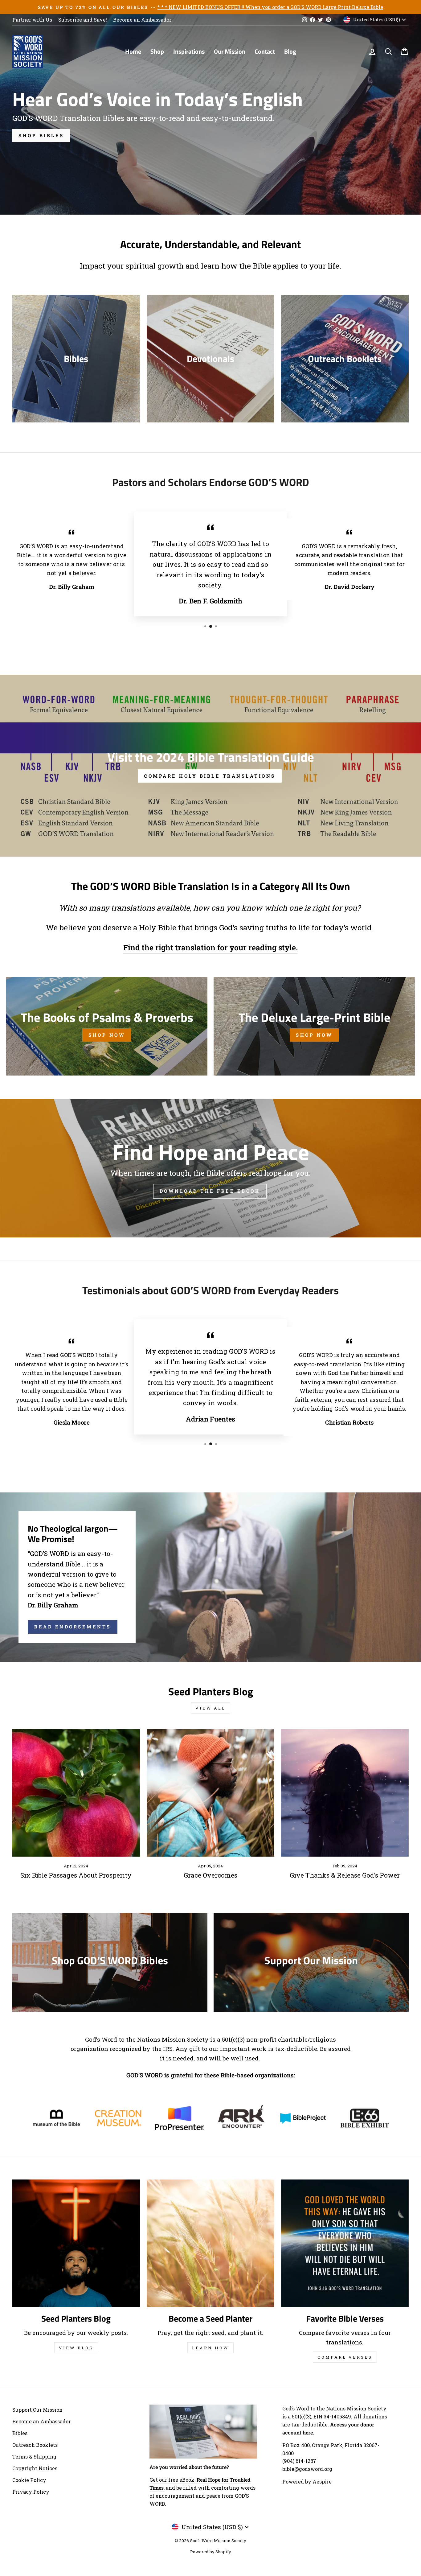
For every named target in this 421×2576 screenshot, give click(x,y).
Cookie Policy (29, 2480)
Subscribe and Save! (83, 20)
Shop (157, 51)
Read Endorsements (73, 1627)
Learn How (210, 2348)
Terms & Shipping (34, 2457)
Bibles (20, 2433)
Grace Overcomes (211, 1875)
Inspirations (189, 51)
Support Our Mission (37, 2410)
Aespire (322, 2481)
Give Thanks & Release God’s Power (345, 1875)
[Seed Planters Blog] (76, 2243)
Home (133, 51)
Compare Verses (345, 2357)
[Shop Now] (107, 1026)
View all (211, 1708)
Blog (290, 51)
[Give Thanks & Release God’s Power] (345, 1793)
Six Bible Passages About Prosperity (76, 1875)
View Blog (76, 2348)
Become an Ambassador (142, 20)
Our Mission (230, 51)
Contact (265, 51)
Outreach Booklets (35, 2445)
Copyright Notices (35, 2468)
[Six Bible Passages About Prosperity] (76, 1793)
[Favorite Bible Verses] (345, 2243)
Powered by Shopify (211, 2552)
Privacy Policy (31, 2492)
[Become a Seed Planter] (211, 2243)
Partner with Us (32, 20)
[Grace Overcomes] (211, 1793)
